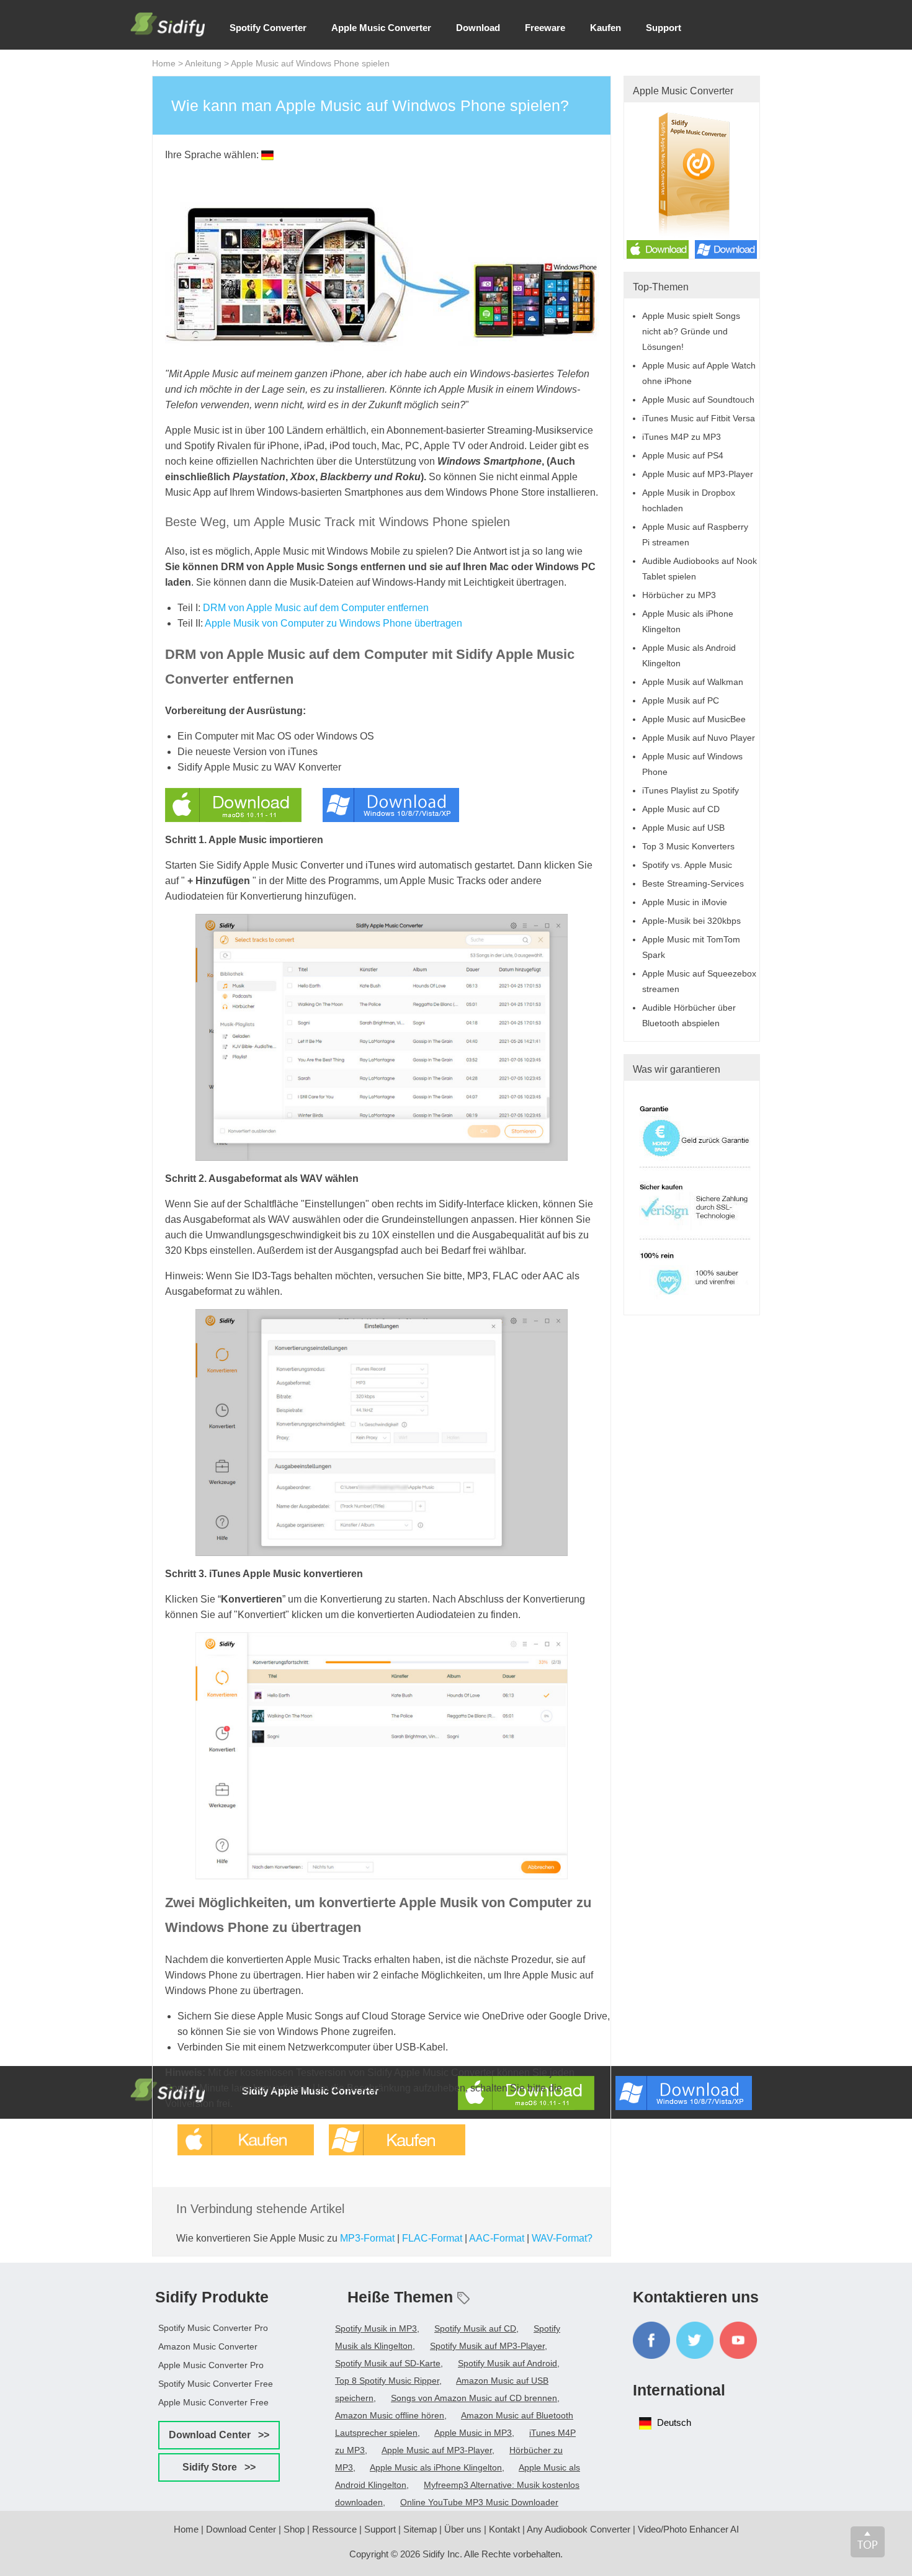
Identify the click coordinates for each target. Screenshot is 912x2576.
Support (664, 28)
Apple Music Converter (381, 28)
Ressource (334, 2529)
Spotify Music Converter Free (216, 2384)
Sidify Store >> (219, 2467)
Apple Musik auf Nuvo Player (699, 738)
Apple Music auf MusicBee (694, 719)
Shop (294, 2529)
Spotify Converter (268, 28)
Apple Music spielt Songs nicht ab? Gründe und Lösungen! (691, 331)
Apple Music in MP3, (474, 2433)
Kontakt (504, 2529)
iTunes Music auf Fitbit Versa (699, 418)
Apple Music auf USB (683, 828)
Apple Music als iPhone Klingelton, (437, 2467)
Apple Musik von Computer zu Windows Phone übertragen (333, 623)
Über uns (463, 2529)
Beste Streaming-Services (693, 883)
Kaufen (606, 28)
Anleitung (203, 63)
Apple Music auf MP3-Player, (438, 2450)
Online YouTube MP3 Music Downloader (479, 2502)
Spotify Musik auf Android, (509, 2363)
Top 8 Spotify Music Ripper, (388, 2381)
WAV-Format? (562, 2238)
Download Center (241, 2529)
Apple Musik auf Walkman (693, 682)
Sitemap (420, 2529)
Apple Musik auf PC (681, 700)
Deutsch (674, 2422)
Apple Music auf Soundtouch (698, 400)
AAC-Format (497, 2238)
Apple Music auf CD (681, 809)
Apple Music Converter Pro (211, 2365)
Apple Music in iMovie (685, 902)
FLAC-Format (432, 2238)
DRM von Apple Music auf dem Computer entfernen (316, 608)
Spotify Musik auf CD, (476, 2328)
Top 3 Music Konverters (688, 846)
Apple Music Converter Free (213, 2402)
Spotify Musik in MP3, (377, 2328)
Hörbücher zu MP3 (679, 595)
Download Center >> (219, 2435)
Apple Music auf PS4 (683, 455)
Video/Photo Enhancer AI (688, 2529)
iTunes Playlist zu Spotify (691, 790)
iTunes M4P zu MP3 (682, 437)
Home (164, 63)
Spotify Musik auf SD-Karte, (389, 2363)
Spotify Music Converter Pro (213, 2328)
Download (478, 28)
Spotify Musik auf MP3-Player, (489, 2346)
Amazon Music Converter (208, 2346)
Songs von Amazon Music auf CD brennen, (475, 2398)
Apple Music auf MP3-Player (698, 474)
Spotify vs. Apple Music (687, 865)
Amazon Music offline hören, (391, 2415)
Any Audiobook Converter (579, 2529)
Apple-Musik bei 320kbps (691, 921)
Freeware (545, 28)
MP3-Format (367, 2238)
